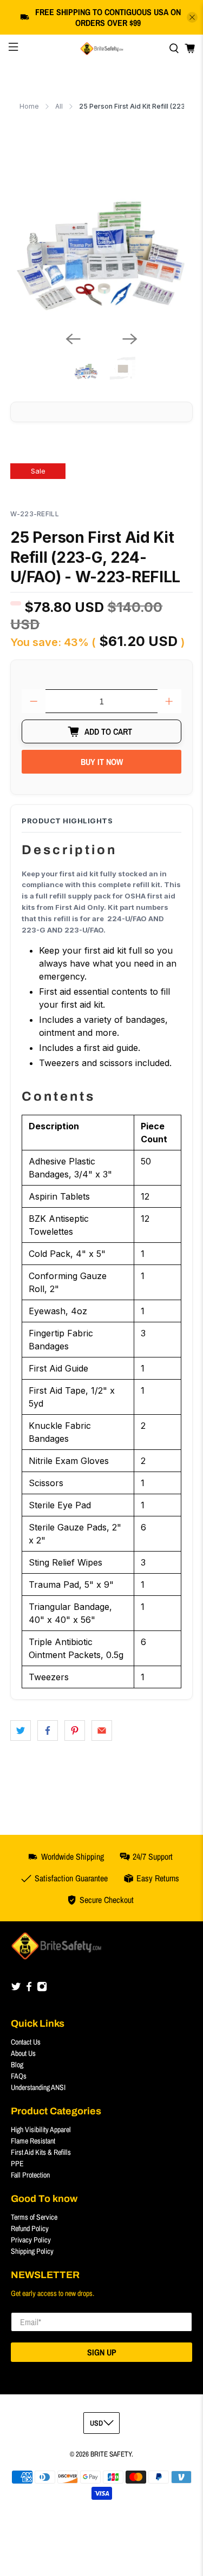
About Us (23, 2053)
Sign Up (102, 2352)
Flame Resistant (33, 2141)
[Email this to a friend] (102, 1730)
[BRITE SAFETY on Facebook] (29, 1989)
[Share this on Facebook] (48, 1730)
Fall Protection (30, 2175)
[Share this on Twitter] (21, 1730)
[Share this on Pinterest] (75, 1730)
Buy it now (102, 762)
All (59, 106)
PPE (17, 2164)
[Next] (130, 339)
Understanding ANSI (38, 2087)
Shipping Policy (32, 2251)
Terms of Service (34, 2217)
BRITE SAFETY (111, 2454)
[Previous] (73, 339)
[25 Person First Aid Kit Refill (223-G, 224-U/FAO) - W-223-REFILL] (101, 232)
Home (29, 106)
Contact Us (26, 2042)
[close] (192, 17)
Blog (17, 2065)
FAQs (19, 2076)
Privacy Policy (31, 2240)
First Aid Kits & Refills (41, 2152)
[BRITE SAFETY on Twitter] (16, 1989)
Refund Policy (30, 2228)
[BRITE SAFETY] (102, 49)
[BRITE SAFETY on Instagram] (42, 1989)
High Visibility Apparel (41, 2129)
